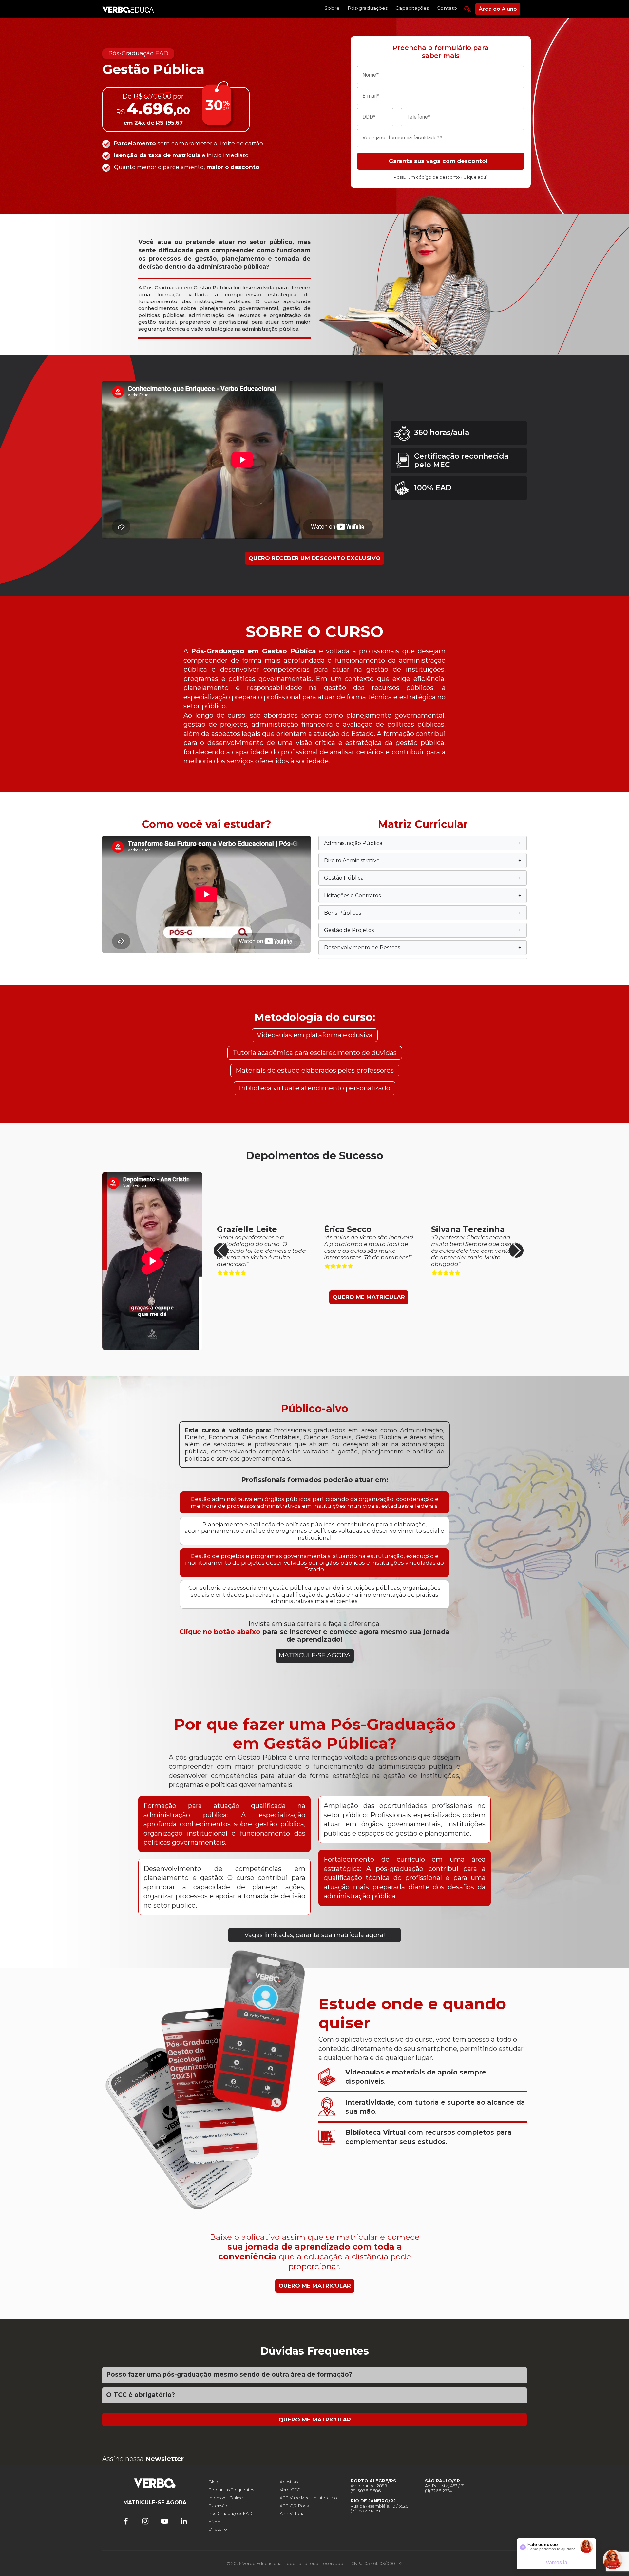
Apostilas (289, 2482)
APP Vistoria (292, 2514)
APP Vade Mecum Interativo (308, 2498)
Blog (213, 2482)
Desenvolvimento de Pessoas (423, 948)
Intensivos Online (226, 2498)
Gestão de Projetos (423, 930)
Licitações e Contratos (423, 895)
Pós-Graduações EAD (230, 2514)
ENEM (215, 2521)
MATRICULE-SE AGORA (315, 1655)
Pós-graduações (368, 8)
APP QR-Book (294, 2506)
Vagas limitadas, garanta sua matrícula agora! (315, 1935)
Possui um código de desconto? (441, 177)
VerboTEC (290, 2490)
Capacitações (412, 8)
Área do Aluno (498, 9)
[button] (516, 1251)
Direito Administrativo (423, 860)
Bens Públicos (423, 913)
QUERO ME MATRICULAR (369, 1297)
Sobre (332, 8)
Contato (447, 8)
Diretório (218, 2529)
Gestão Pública (423, 878)
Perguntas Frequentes (231, 2490)
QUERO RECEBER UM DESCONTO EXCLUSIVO (314, 558)
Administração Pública (423, 843)
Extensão (218, 2506)
